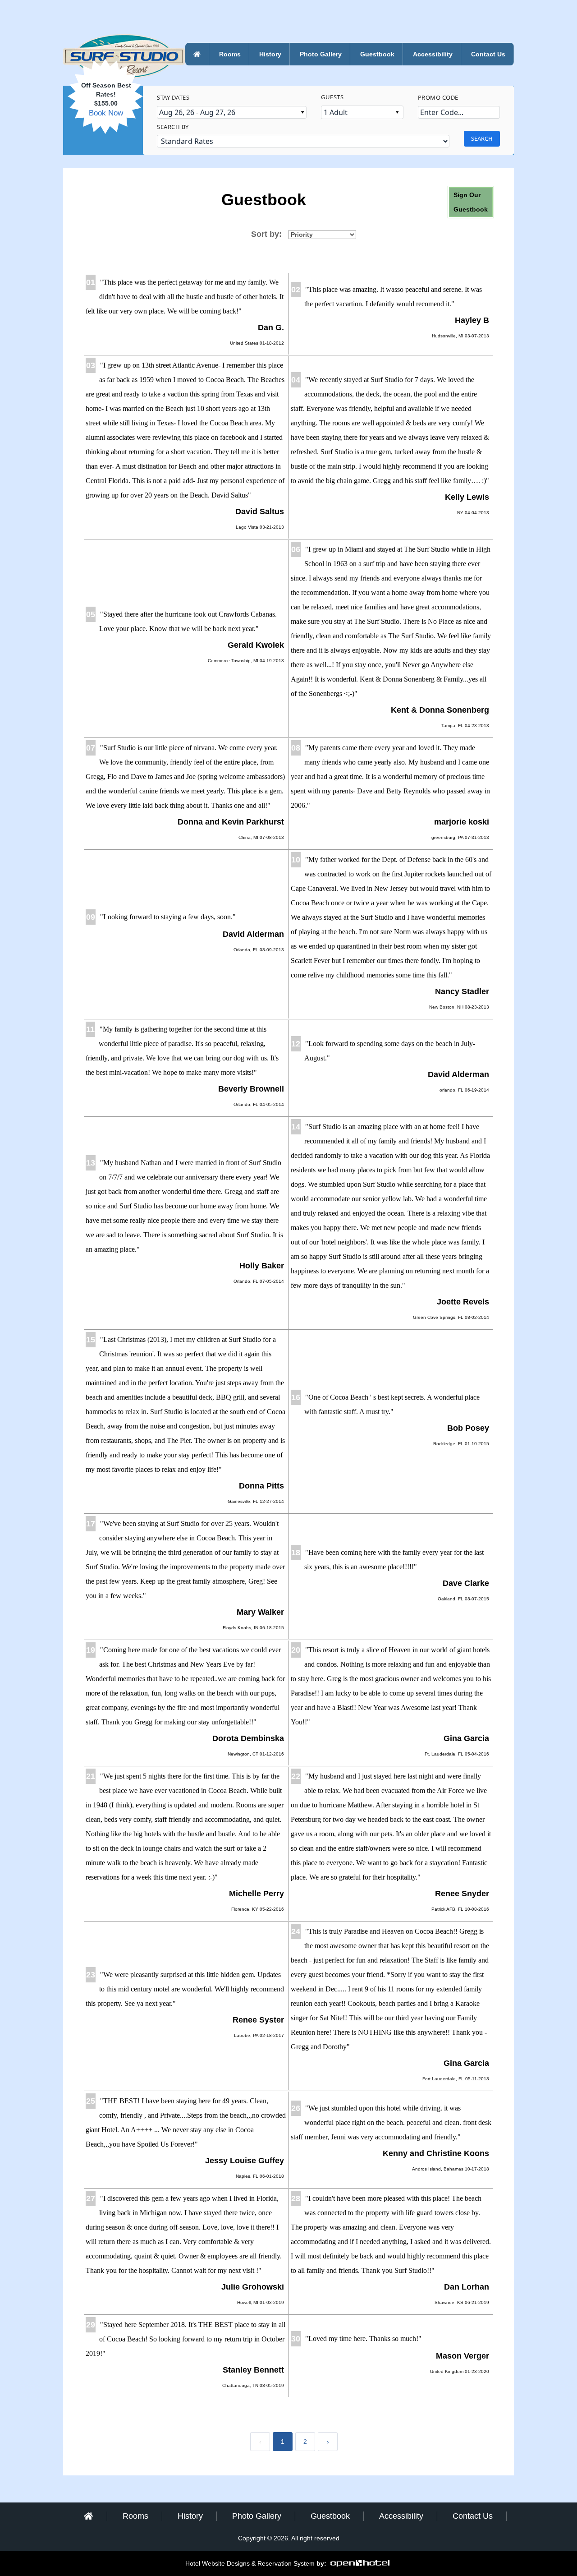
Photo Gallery (321, 54)
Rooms (230, 54)
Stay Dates (173, 97)
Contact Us (488, 54)
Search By (173, 127)
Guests (332, 97)
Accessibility (433, 54)
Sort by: (266, 234)
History (270, 54)
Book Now (106, 113)
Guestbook (377, 54)
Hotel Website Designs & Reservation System (250, 2563)
